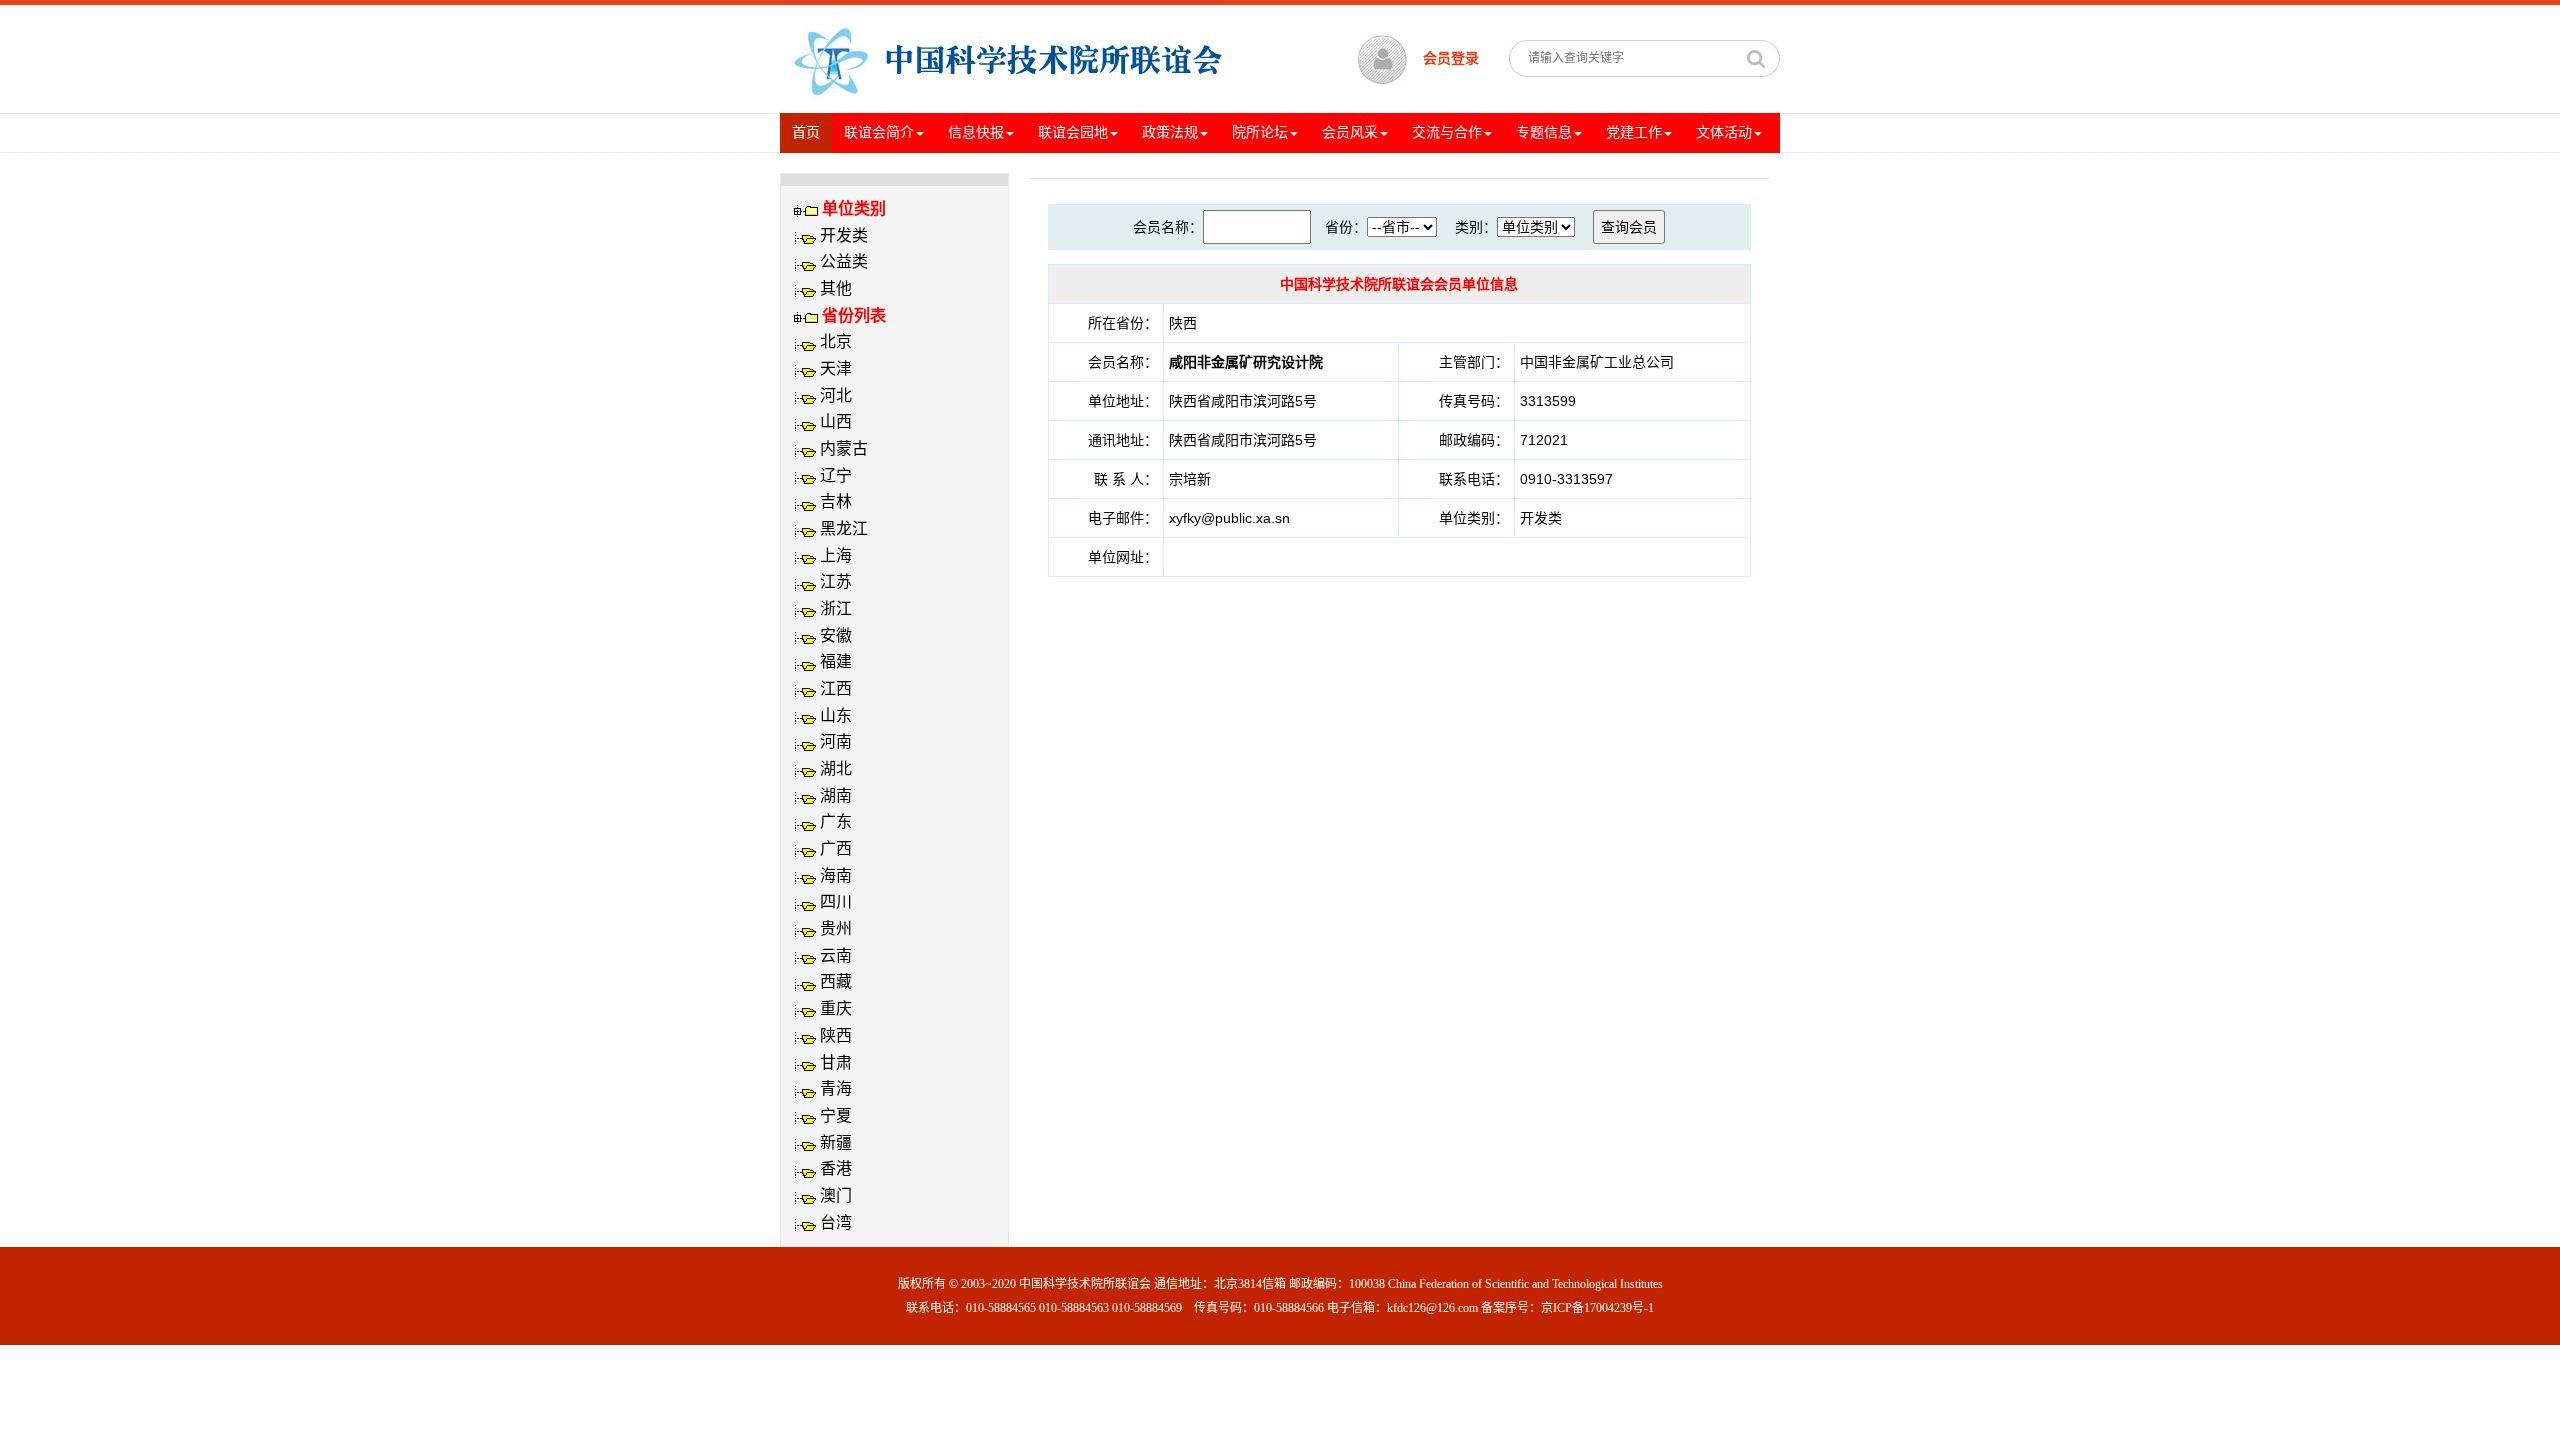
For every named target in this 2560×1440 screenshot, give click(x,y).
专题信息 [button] (1544, 132)
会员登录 (1451, 58)
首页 (812, 132)
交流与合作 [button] (1447, 132)
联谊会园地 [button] (1073, 132)
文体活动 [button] (1724, 132)
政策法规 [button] (1170, 132)
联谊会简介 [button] (879, 132)
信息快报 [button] (976, 132)
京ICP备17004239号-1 (1597, 1308)
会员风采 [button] (1350, 132)
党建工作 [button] (1634, 132)
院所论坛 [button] (1260, 132)
